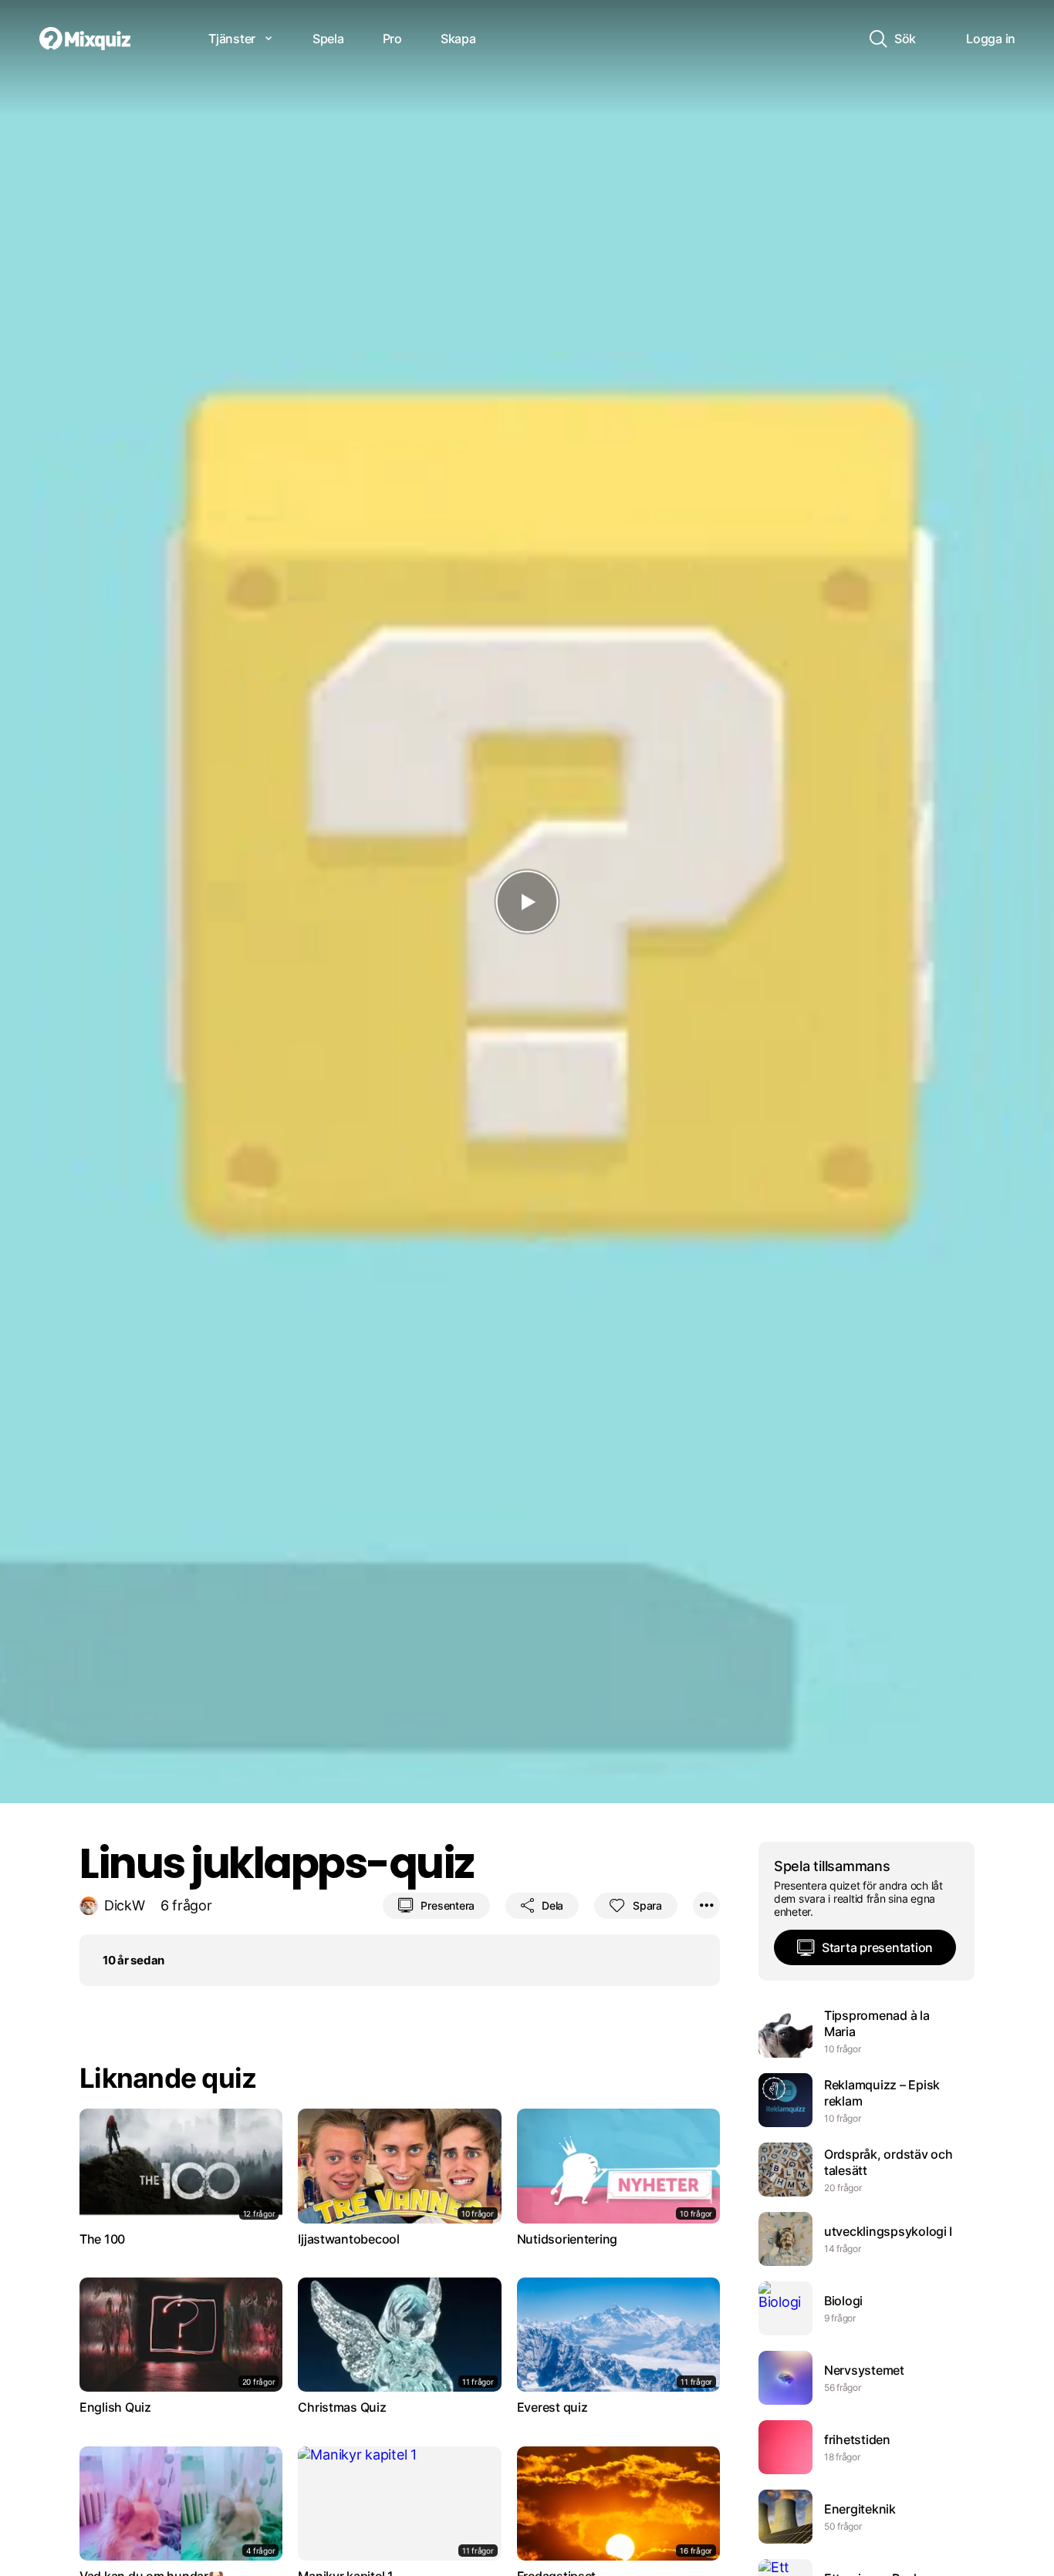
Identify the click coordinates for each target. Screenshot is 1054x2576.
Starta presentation (877, 1947)
